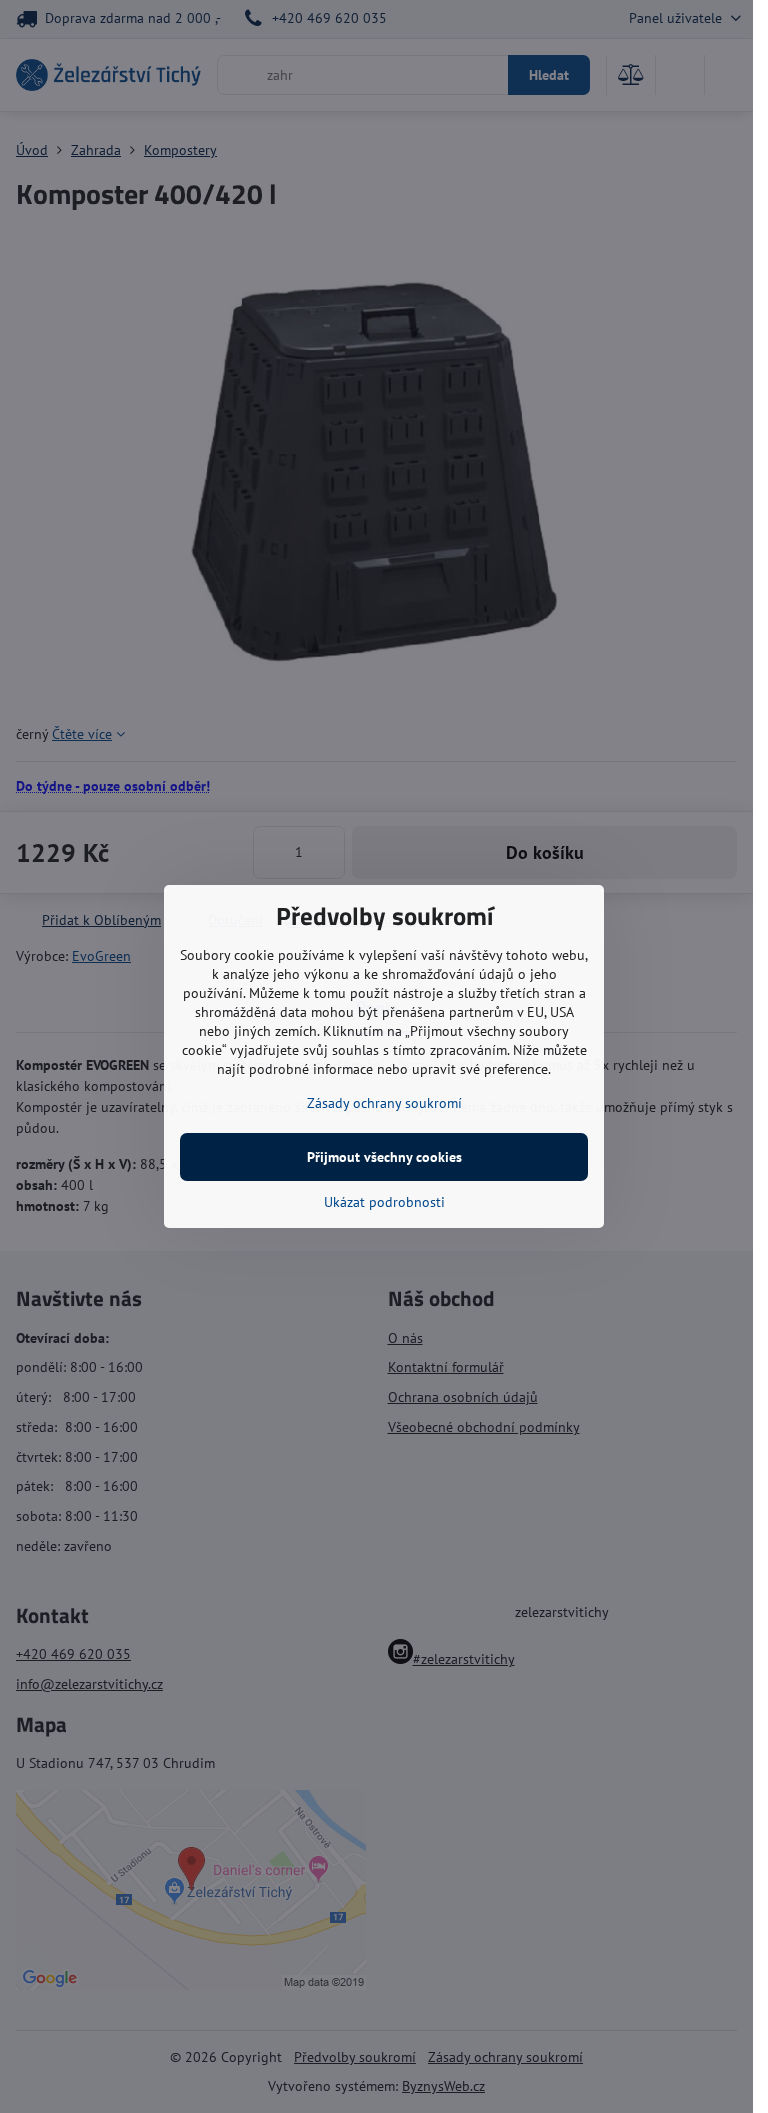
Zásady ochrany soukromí (384, 1103)
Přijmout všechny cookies (384, 1157)
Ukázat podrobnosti (384, 1202)
